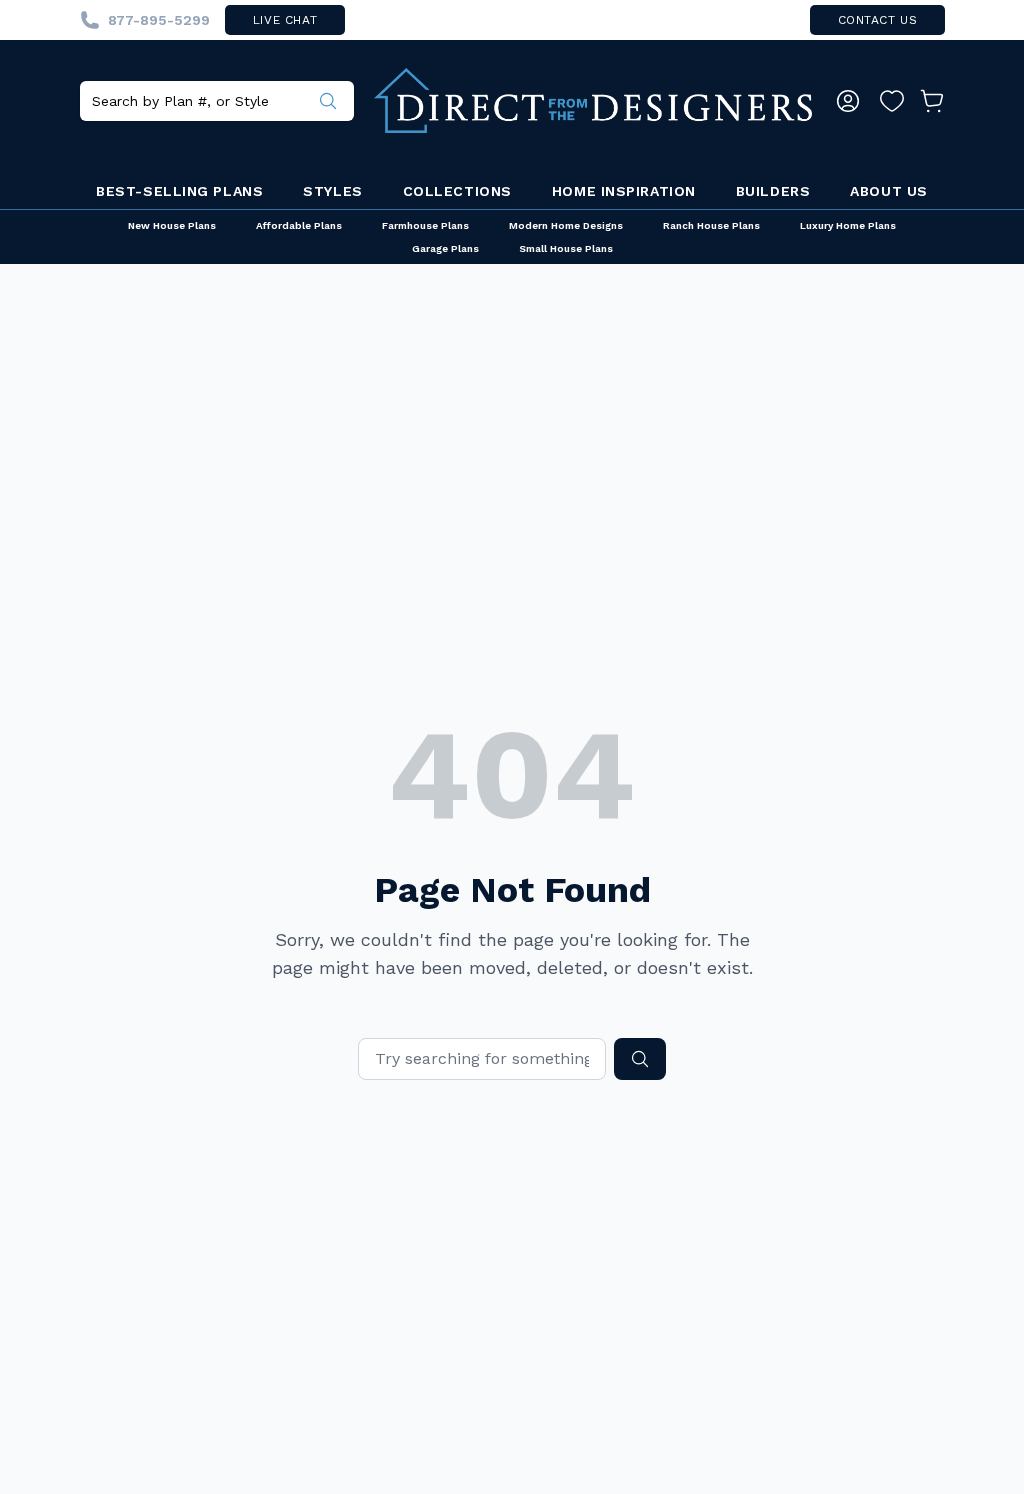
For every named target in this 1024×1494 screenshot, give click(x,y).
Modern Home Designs (566, 225)
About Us (888, 191)
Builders (773, 191)
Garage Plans (445, 248)
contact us (878, 20)
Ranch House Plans (711, 225)
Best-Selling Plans (179, 191)
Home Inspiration (624, 191)
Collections (457, 191)
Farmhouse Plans (425, 225)
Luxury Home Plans (848, 225)
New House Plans (172, 225)
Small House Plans (566, 248)
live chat (285, 20)
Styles (332, 191)
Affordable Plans (299, 225)
